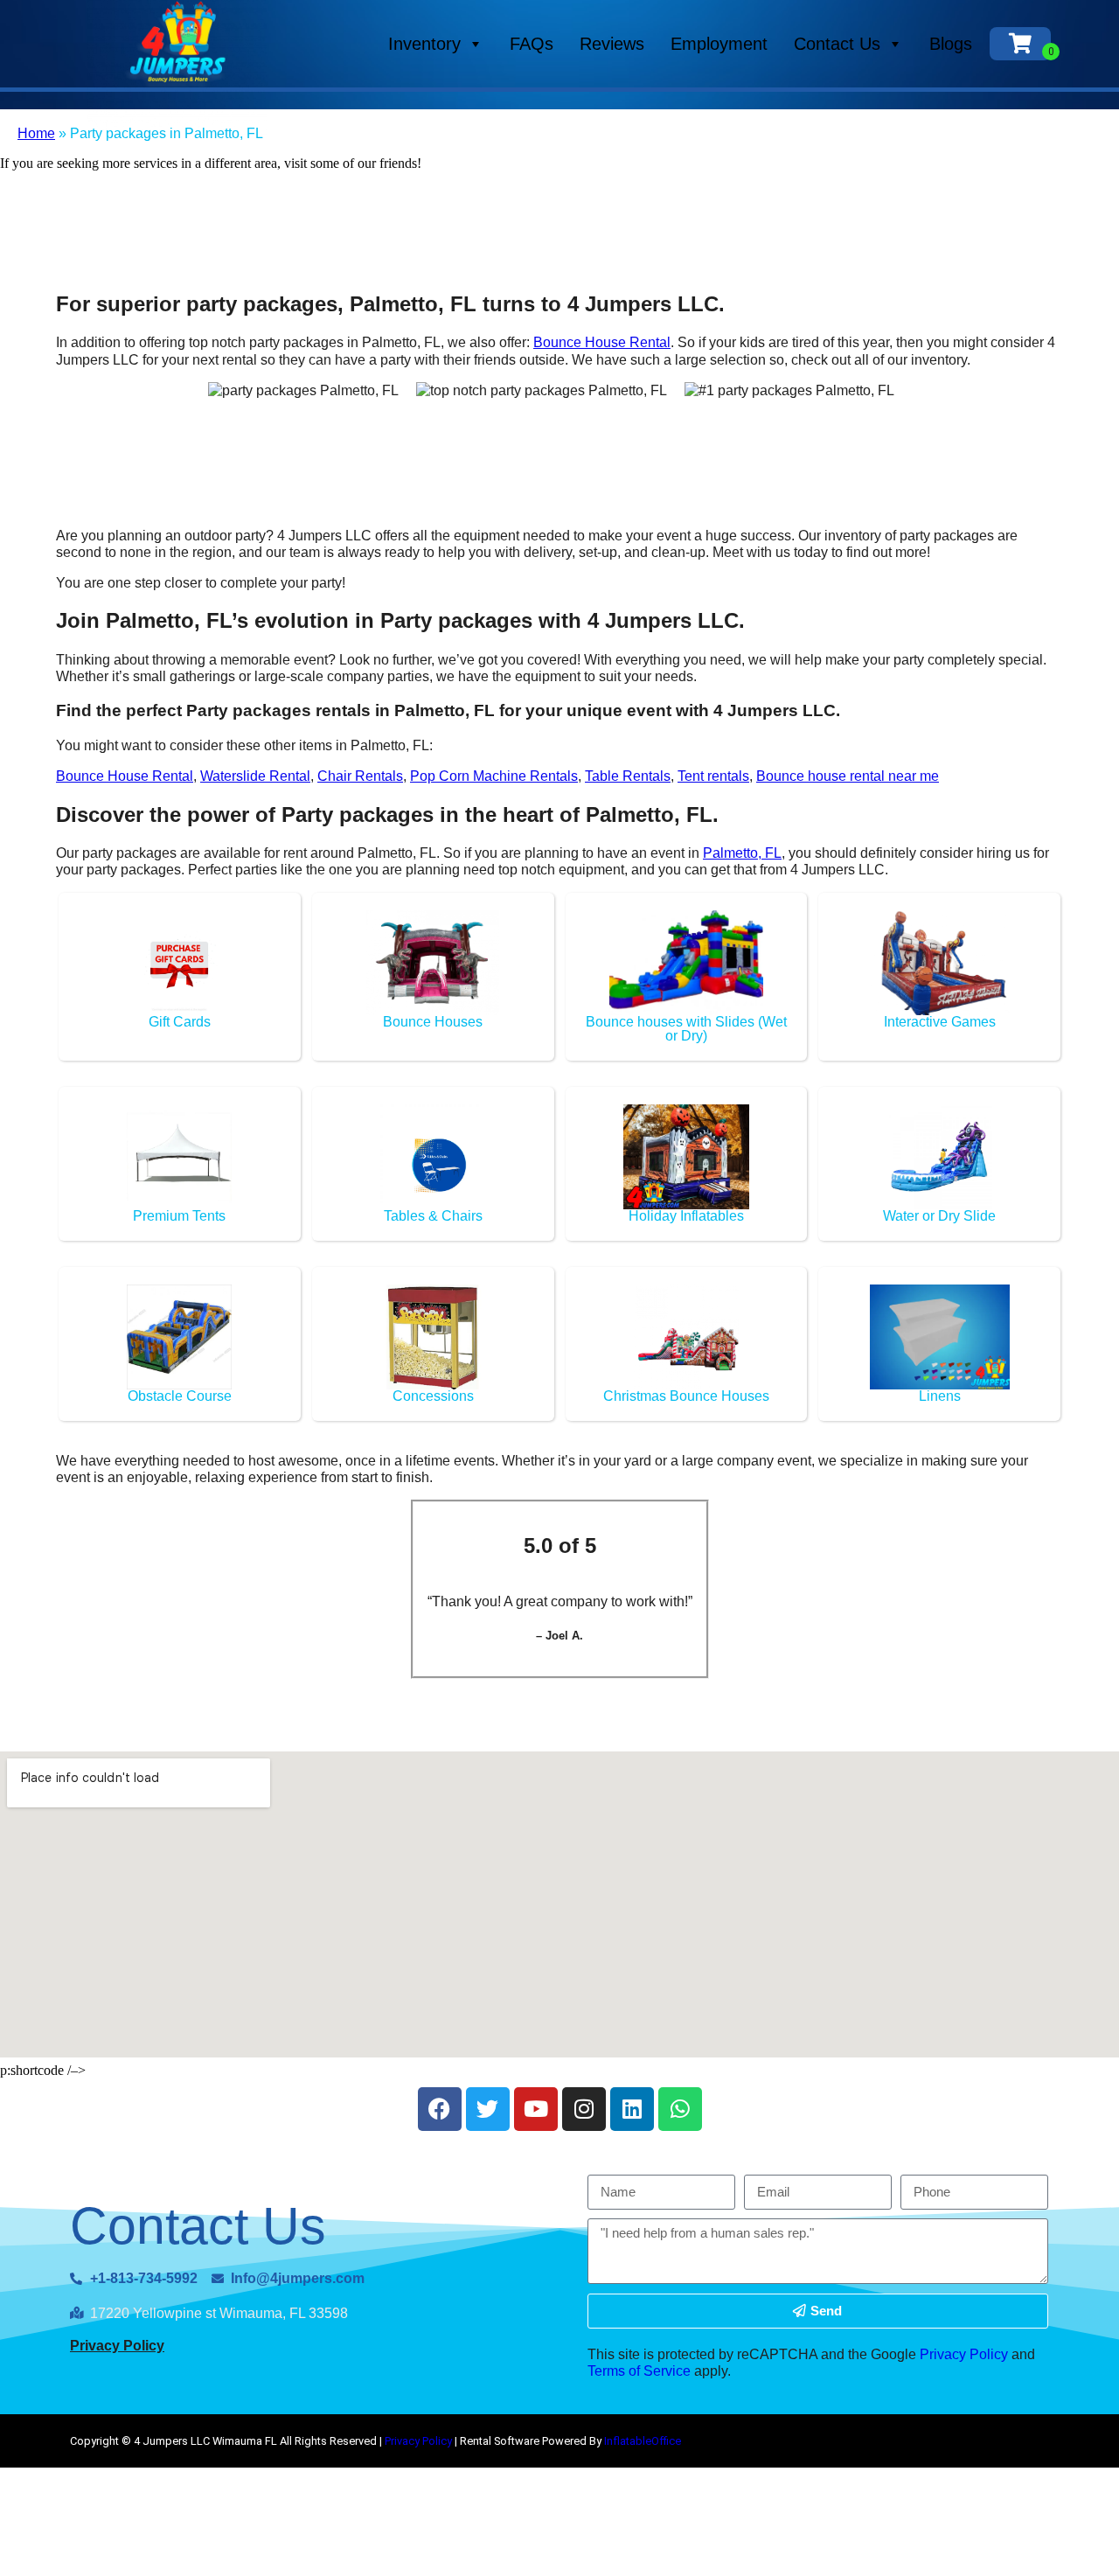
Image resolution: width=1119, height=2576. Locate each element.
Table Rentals (628, 776)
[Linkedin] (632, 2109)
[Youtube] (536, 2109)
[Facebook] (440, 2109)
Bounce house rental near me (848, 776)
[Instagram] (584, 2109)
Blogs (951, 44)
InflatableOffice (643, 2441)
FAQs (532, 44)
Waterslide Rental (255, 776)
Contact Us (837, 44)
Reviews (612, 44)
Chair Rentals (360, 776)
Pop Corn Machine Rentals (494, 776)
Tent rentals (713, 776)
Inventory (424, 44)
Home (36, 133)
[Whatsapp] (680, 2109)
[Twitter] (488, 2109)
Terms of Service (639, 2371)
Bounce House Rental (602, 342)
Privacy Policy (117, 2346)
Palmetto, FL (742, 853)
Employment (719, 44)
